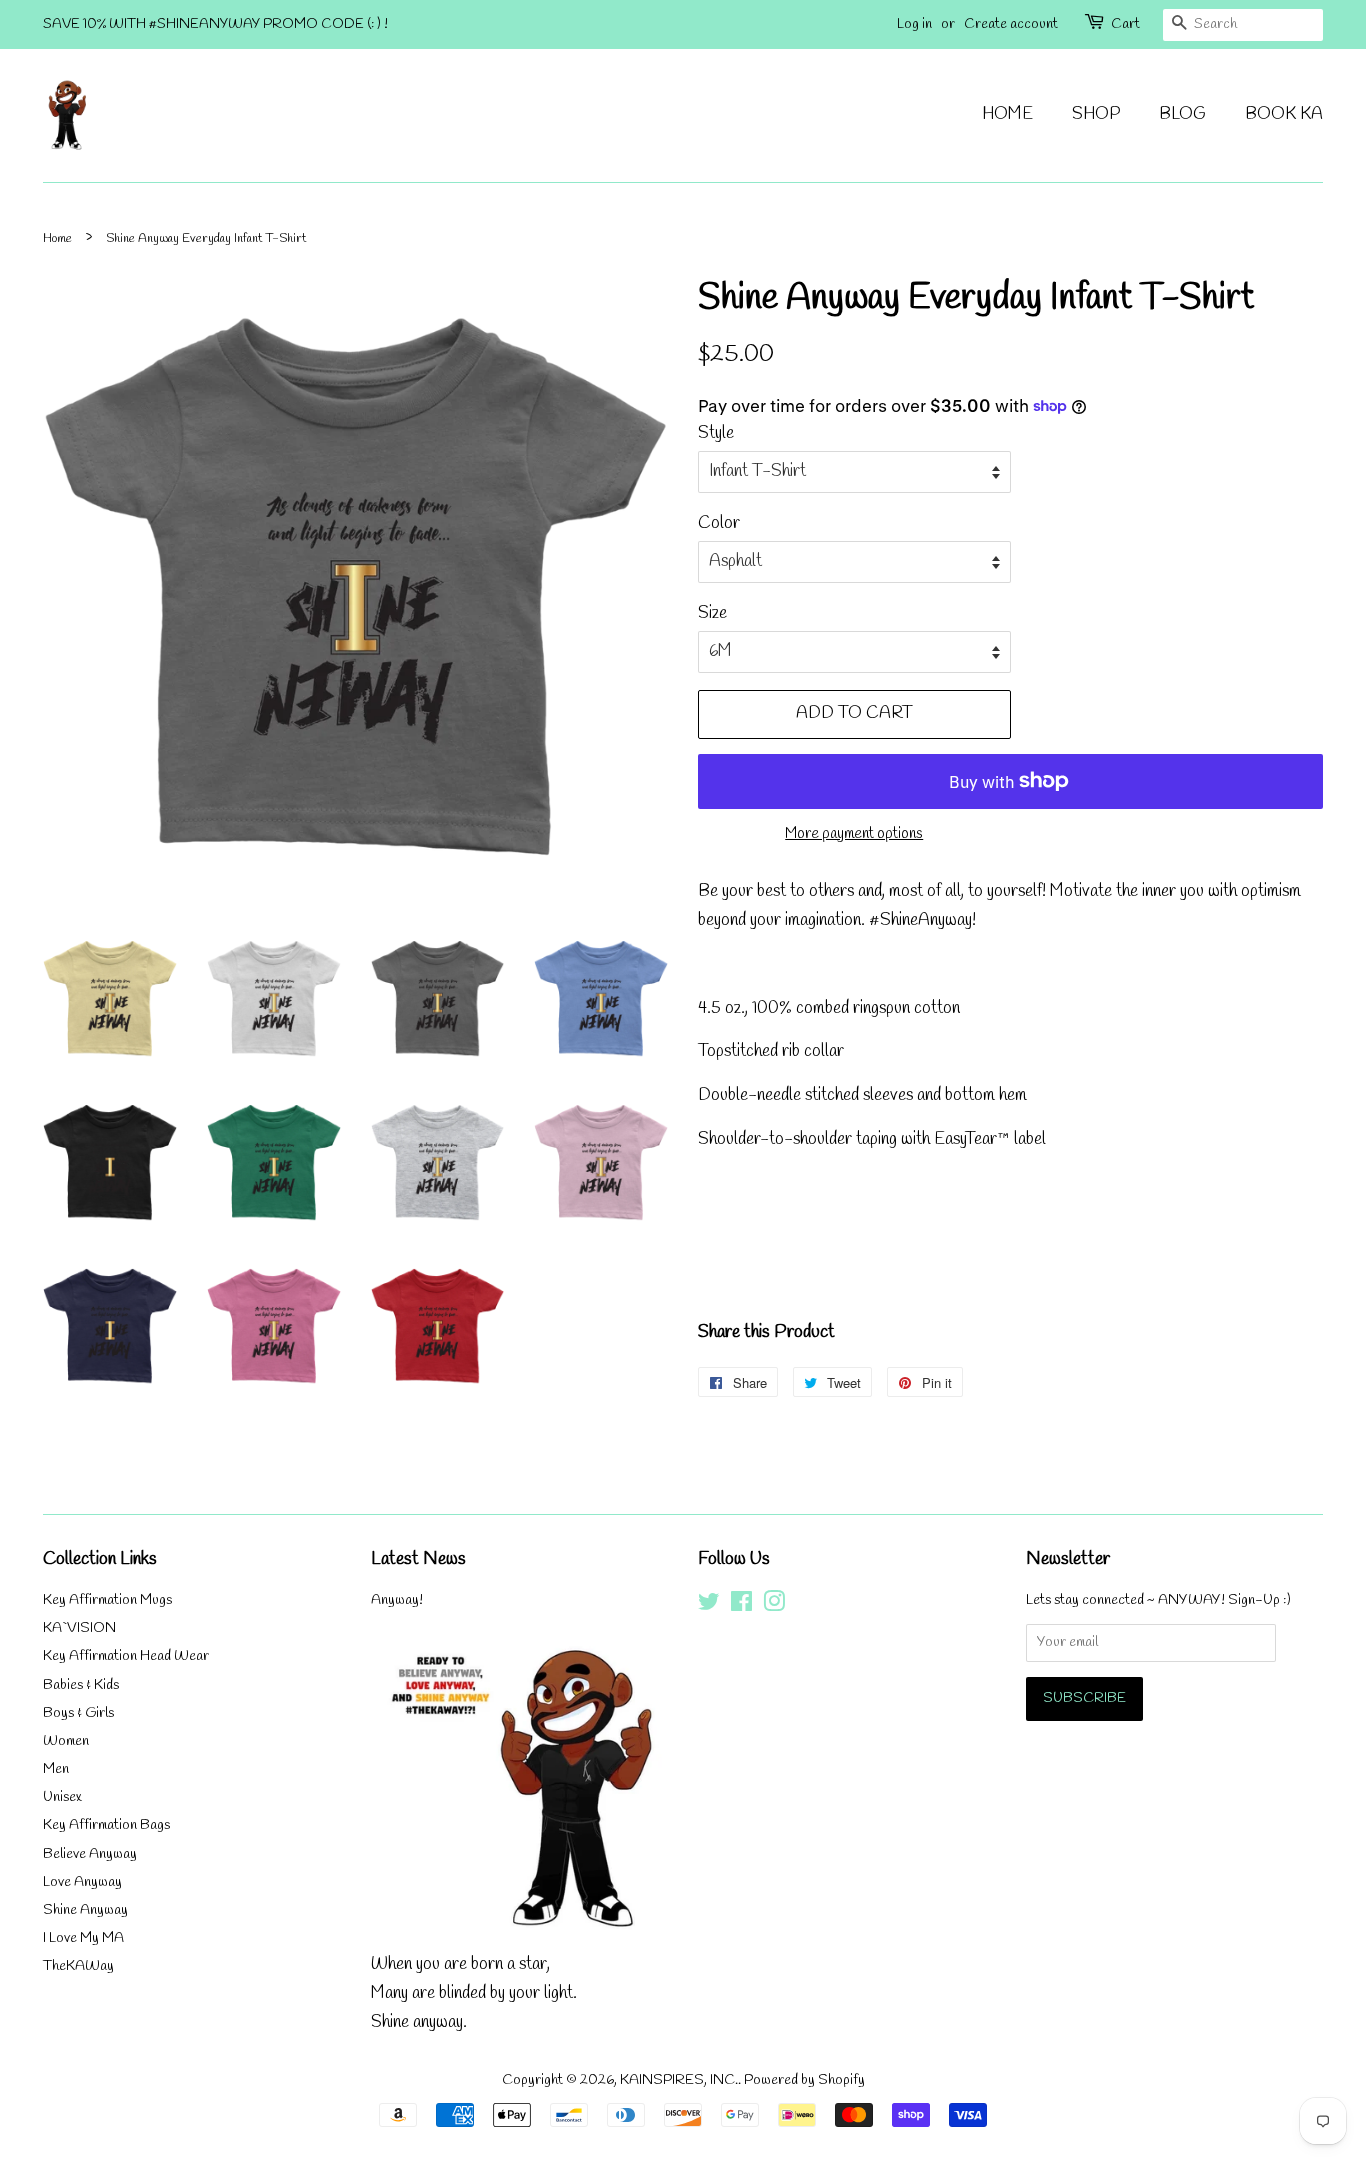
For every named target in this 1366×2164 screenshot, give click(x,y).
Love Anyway (82, 1882)
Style (716, 433)
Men (56, 1769)
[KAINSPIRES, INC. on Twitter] (709, 1606)
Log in (914, 24)
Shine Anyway (85, 1910)
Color (719, 523)
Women (66, 1741)
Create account (1011, 24)
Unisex (62, 1797)
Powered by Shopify (804, 2080)
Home (57, 238)
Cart (1125, 24)
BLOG (1182, 114)
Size (712, 613)
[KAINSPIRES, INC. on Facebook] (741, 1606)
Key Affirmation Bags (106, 1825)
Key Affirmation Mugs (107, 1600)
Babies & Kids (81, 1685)
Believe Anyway (90, 1854)
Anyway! (397, 1600)
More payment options (854, 834)
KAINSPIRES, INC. (679, 2080)
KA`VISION (79, 1628)
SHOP (1096, 114)
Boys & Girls (78, 1713)
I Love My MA (83, 1938)
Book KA (1284, 114)
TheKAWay (78, 1966)
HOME (1007, 114)
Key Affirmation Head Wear (126, 1656)
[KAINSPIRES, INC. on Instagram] (774, 1606)
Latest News (418, 1559)
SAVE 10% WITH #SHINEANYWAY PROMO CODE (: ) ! (215, 24)
